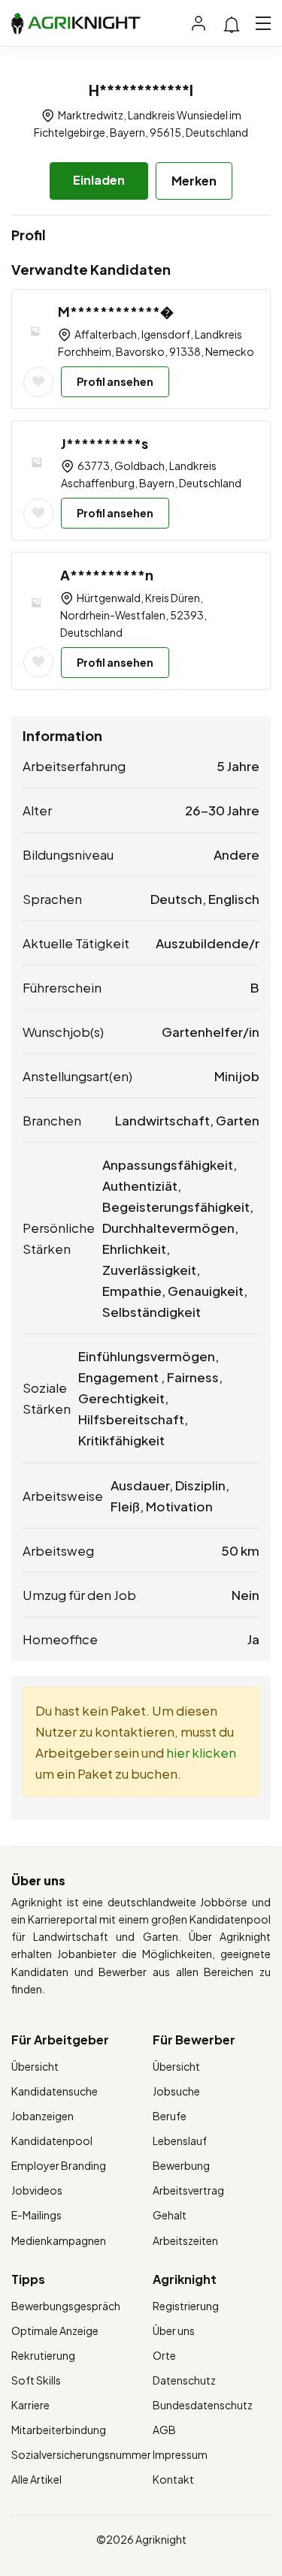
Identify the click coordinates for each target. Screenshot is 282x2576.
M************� (116, 311)
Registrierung (186, 2306)
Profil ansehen (115, 381)
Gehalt (170, 2215)
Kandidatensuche (55, 2091)
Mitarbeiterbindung (59, 2430)
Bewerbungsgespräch (66, 2306)
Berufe (170, 2116)
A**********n (107, 575)
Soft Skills (36, 2380)
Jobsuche (176, 2091)
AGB (164, 2430)
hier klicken (201, 1752)
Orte (164, 2355)
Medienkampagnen (59, 2240)
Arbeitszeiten (185, 2240)
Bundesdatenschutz (203, 2405)
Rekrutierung (43, 2355)
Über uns (174, 2330)
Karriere (30, 2405)
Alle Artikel (36, 2479)
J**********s (105, 443)
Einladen (99, 180)
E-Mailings (36, 2215)
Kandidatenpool (52, 2141)
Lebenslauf (180, 2141)
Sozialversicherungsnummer (81, 2454)
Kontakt (173, 2479)
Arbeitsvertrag (188, 2190)
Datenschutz (184, 2380)
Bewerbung (181, 2165)
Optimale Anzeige (55, 2330)
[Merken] (38, 382)
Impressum (180, 2454)
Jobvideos (37, 2190)
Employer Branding (59, 2165)
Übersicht (35, 2066)
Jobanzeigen (42, 2116)
